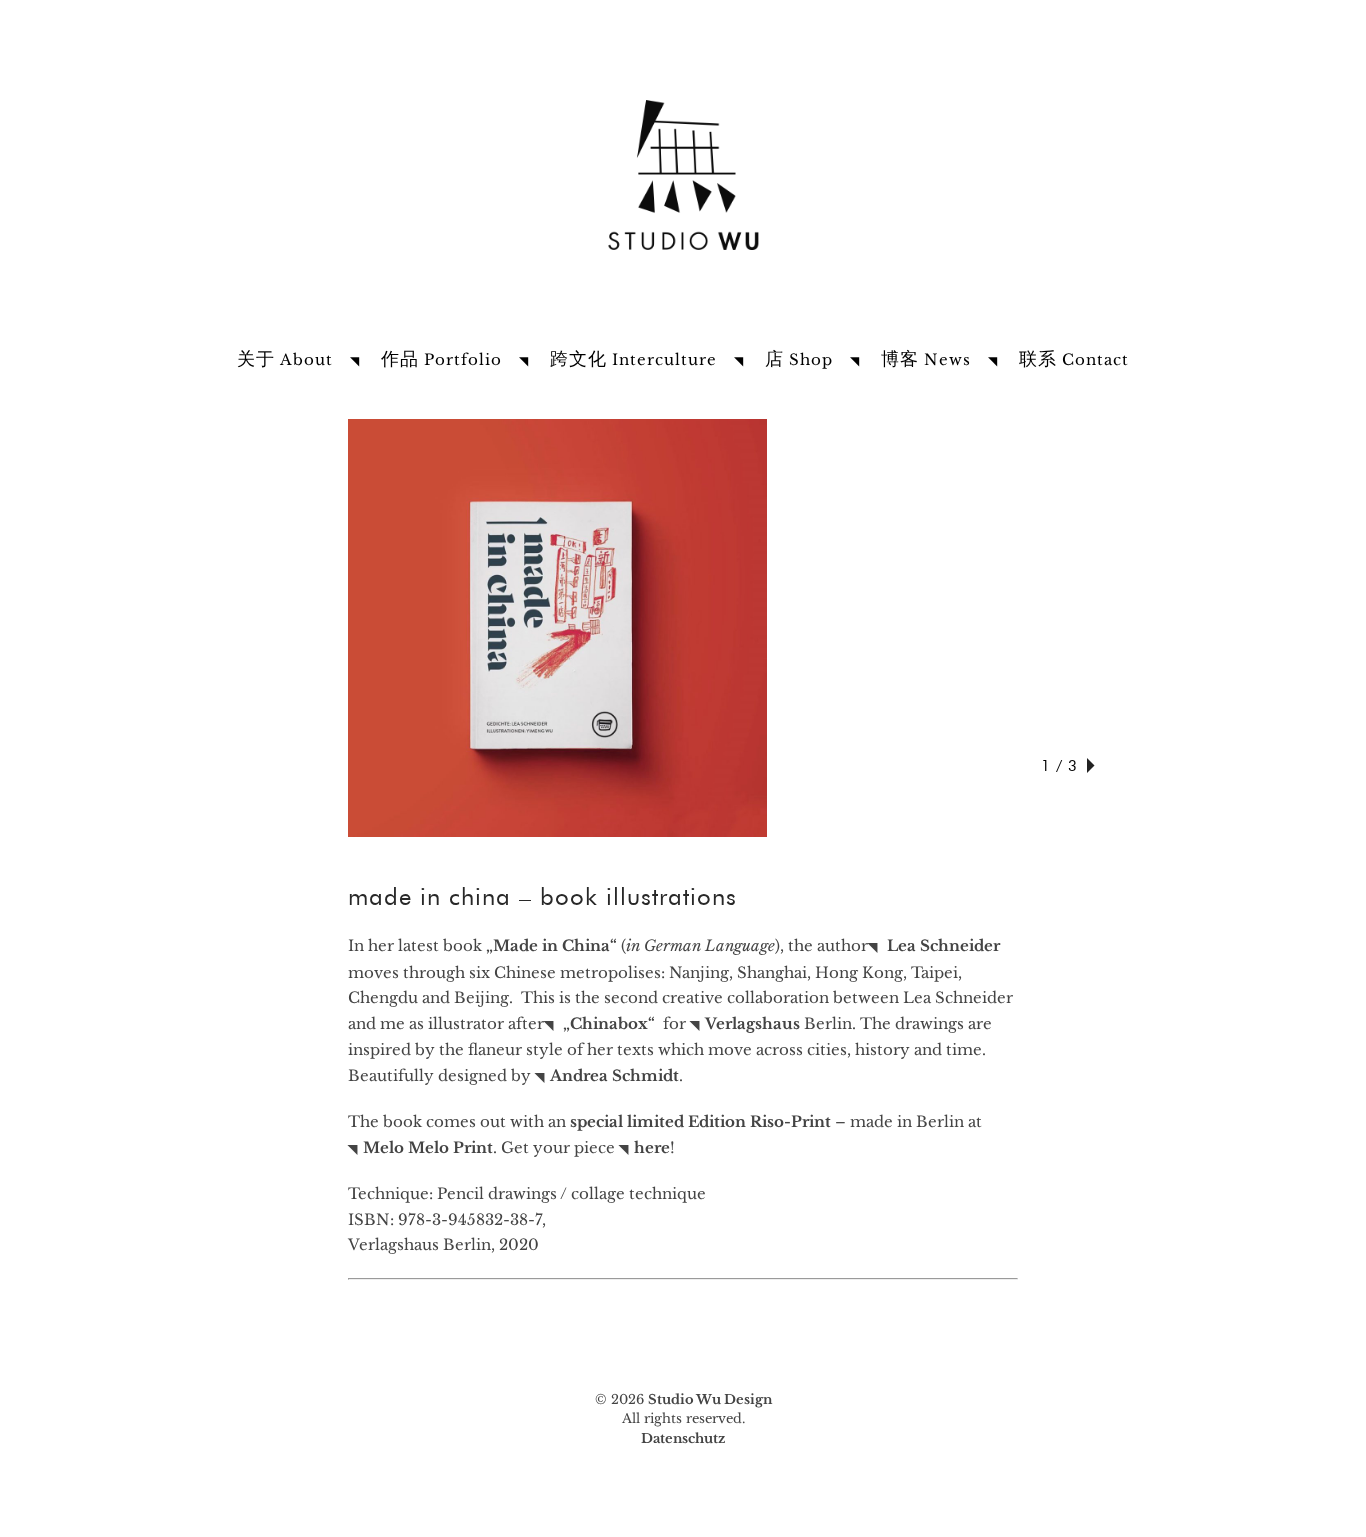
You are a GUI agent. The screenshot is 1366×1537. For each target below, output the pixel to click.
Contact (1074, 359)
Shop (799, 359)
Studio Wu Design (710, 1399)
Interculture (633, 359)
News (926, 359)
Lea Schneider (941, 945)
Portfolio (441, 359)
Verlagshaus (752, 1023)
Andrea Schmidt (614, 1075)
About (285, 359)
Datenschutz (683, 1438)
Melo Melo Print (428, 1147)
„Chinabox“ (609, 1023)
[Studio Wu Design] (683, 256)
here (652, 1147)
